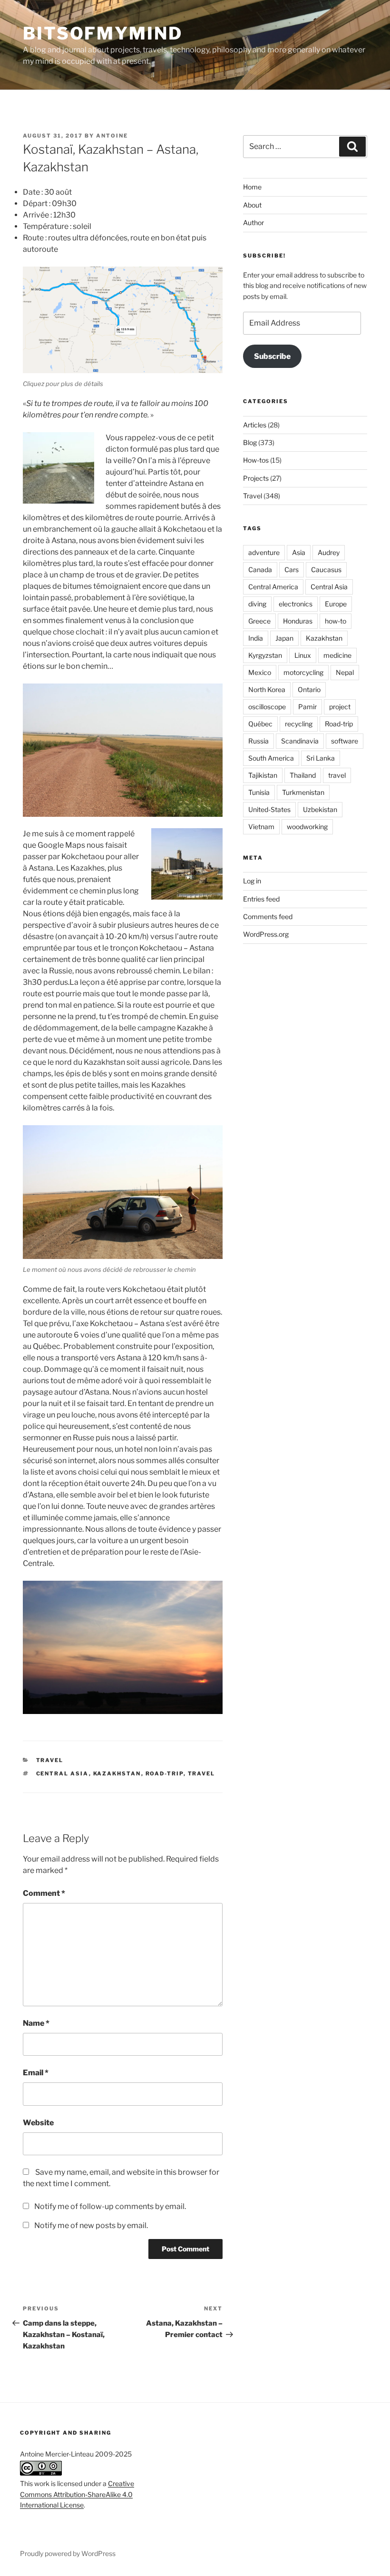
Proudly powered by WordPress (68, 2553)
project (340, 707)
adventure (264, 552)
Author (253, 223)
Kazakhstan (117, 1773)
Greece (259, 621)
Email (36, 2073)
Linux (303, 655)
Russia (258, 741)
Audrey (329, 552)
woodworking (307, 827)
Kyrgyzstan (265, 655)
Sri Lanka (321, 758)
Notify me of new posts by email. (91, 2225)
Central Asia (63, 1773)
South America (271, 758)
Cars (292, 570)
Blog (250, 442)
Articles (255, 425)
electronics (296, 604)
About (252, 205)
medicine (337, 655)
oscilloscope (267, 707)
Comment (44, 1893)
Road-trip (165, 1773)
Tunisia (259, 792)
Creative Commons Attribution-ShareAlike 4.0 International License (77, 2494)
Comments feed (268, 916)
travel (202, 1773)
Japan (284, 638)
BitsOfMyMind (103, 33)
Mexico (260, 672)
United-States (269, 809)
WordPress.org (266, 934)
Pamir (307, 707)
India (256, 638)
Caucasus (326, 570)
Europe (336, 604)
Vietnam (261, 827)
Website (38, 2123)
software (345, 741)
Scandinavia (300, 741)
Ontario (309, 689)
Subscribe (272, 356)
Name (36, 2023)
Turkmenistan (303, 792)
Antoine (112, 136)
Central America (273, 587)
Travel (50, 1760)
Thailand (303, 775)
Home (252, 187)
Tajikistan (263, 775)
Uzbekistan (320, 809)
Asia (299, 552)
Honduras (298, 621)
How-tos (256, 460)
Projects (256, 478)
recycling (299, 724)
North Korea (267, 689)
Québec (260, 724)
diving (257, 604)
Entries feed (261, 899)
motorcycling (303, 672)
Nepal (345, 672)
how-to (336, 621)
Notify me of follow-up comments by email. (110, 2206)
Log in (252, 881)
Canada (260, 570)
